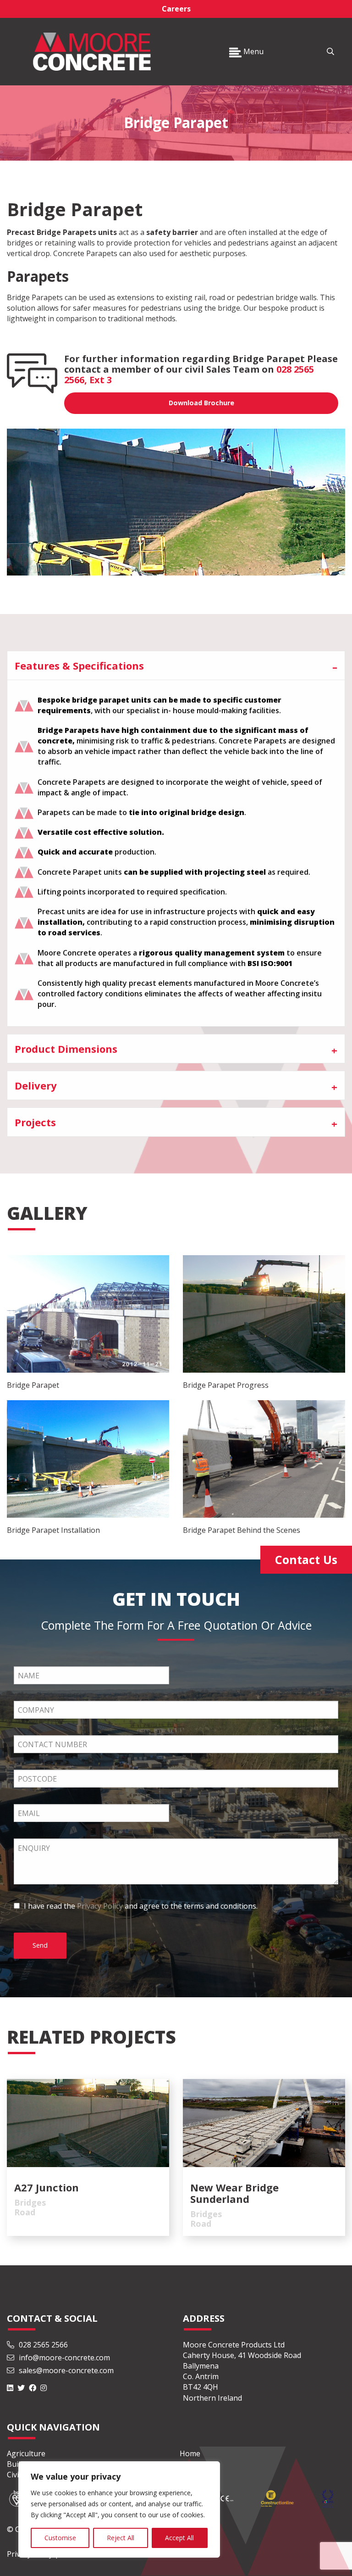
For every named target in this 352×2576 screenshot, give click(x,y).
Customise (60, 2538)
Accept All (179, 2538)
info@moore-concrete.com (63, 2358)
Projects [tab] (35, 1122)
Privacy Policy (100, 1906)
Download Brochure (201, 403)
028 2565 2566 (43, 2345)
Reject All (121, 2538)
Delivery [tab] (36, 1085)
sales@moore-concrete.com (65, 2370)
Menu (253, 51)
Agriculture (26, 2453)
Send (40, 1945)
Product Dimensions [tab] (66, 1049)
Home (190, 2453)
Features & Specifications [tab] (79, 665)
